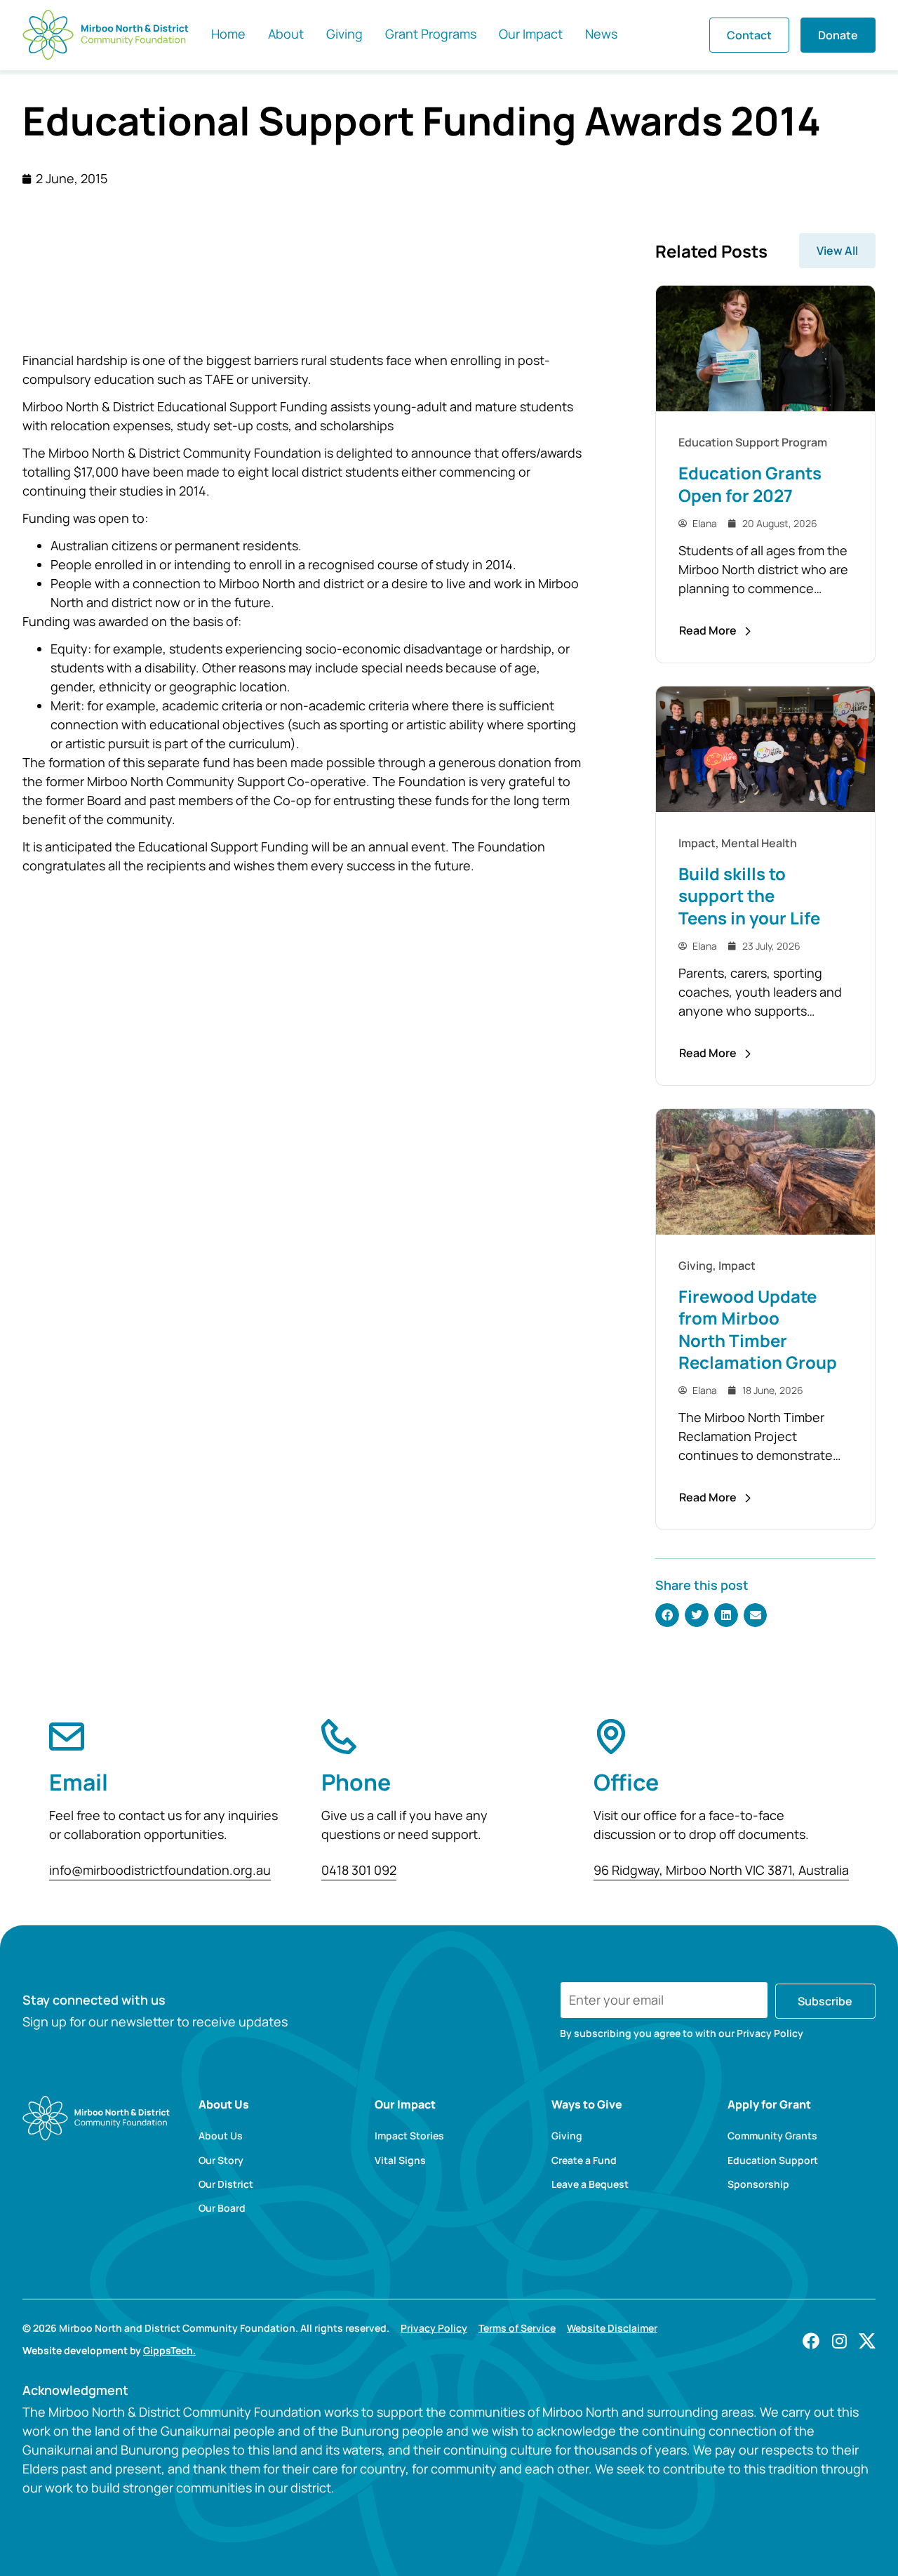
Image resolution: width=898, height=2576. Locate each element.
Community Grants (772, 2136)
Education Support (773, 2160)
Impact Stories (409, 2136)
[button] (667, 1615)
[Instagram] (839, 2341)
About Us (221, 2136)
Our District (226, 2184)
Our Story (221, 2160)
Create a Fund (584, 2160)
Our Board (222, 2208)
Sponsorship (758, 2184)
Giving (567, 2136)
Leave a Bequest (590, 2184)
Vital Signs (400, 2160)
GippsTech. (169, 2350)
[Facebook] (811, 2341)
